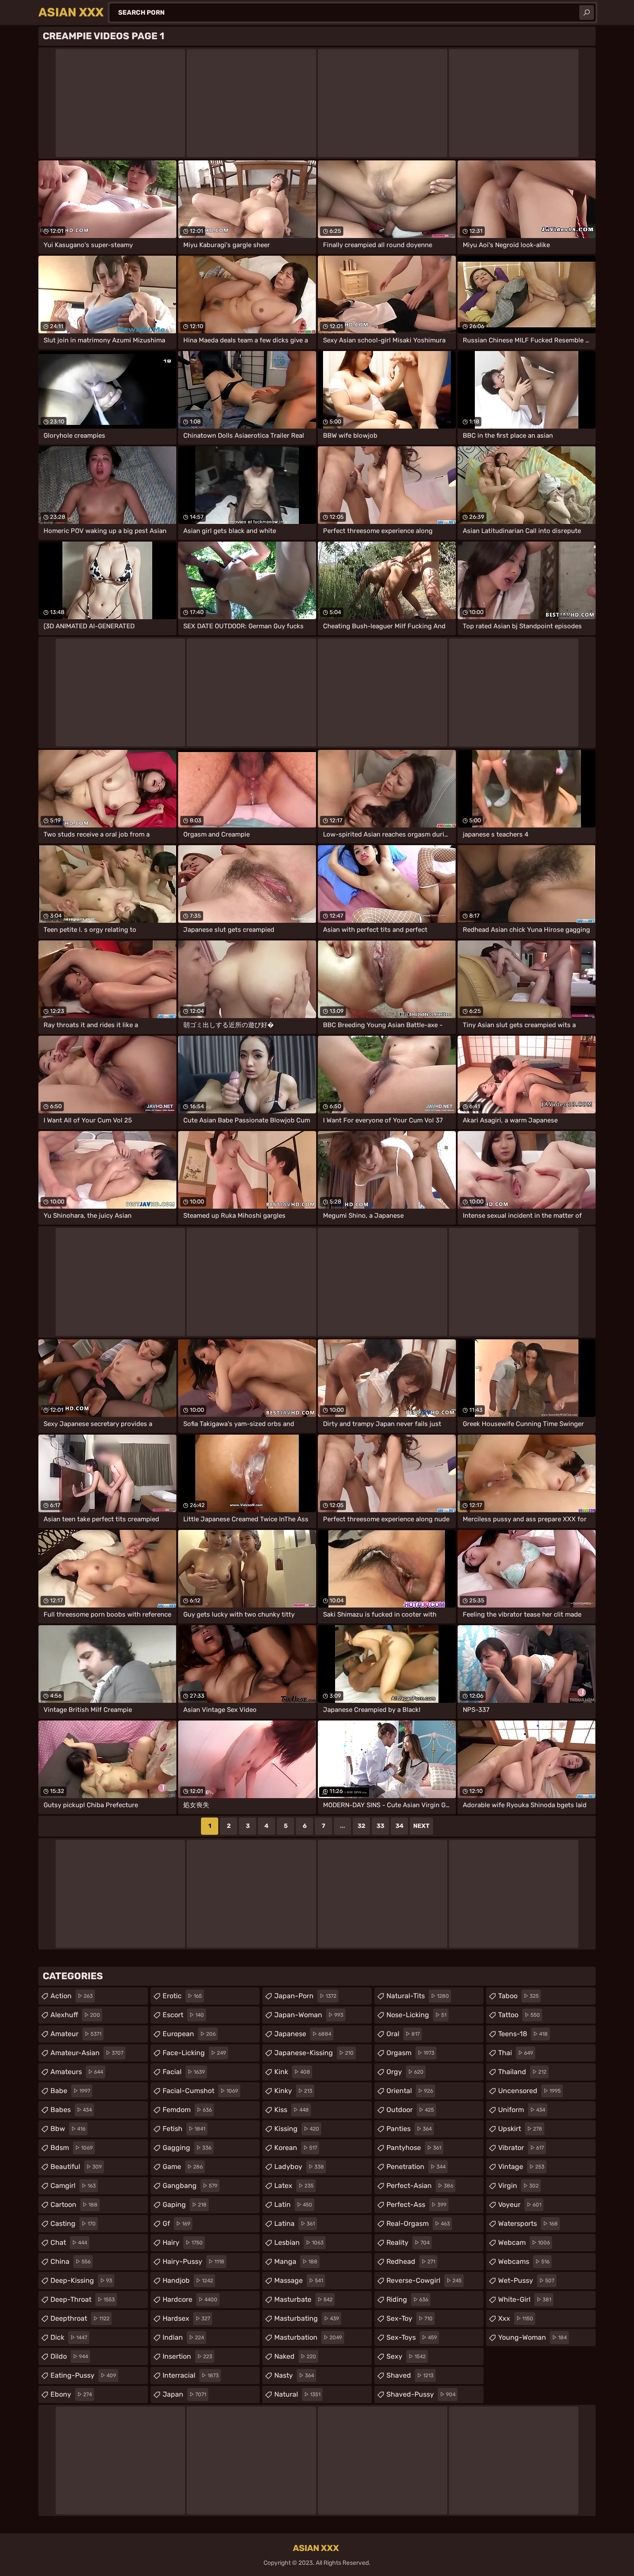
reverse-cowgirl (424, 2280)
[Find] (587, 13)
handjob (188, 2280)
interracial (191, 2375)
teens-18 (523, 2034)
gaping (185, 2205)
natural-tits (418, 1996)
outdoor (410, 2110)
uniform (522, 2110)
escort (183, 2015)
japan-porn (305, 1996)
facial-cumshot (200, 2091)
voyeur (520, 2205)
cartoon (74, 2205)
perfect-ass (416, 2205)
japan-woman (309, 2015)
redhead (411, 2261)
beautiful (76, 2167)
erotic (182, 1996)
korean (296, 2148)
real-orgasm (418, 2223)
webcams (524, 2261)
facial (184, 2072)
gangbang (190, 2186)
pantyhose (414, 2148)
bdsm (72, 2148)
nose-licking (416, 2015)
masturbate (303, 2299)
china (71, 2261)
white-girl (525, 2299)
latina (295, 2223)
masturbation (308, 2337)
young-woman (532, 2337)
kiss (292, 2110)
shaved (410, 2375)
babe (70, 2091)
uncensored (529, 2091)
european (189, 2034)
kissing (297, 2129)
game (183, 2167)
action (72, 1996)
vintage (521, 2167)
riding (407, 2299)
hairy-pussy (193, 2261)
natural (297, 2394)
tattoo (519, 2015)
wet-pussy (526, 2280)
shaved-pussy (421, 2394)
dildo (69, 2356)
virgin (518, 2186)
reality (408, 2242)
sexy (406, 2356)
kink (292, 2072)
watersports (528, 2223)
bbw (68, 2129)
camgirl (73, 2186)
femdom (187, 2110)
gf (176, 2223)
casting (73, 2223)
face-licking (194, 2053)
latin (293, 2205)
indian (183, 2337)
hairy (183, 2242)
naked (295, 2356)
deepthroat (80, 2318)
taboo (518, 1996)
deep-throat (83, 2299)
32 (361, 1826)
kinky (293, 2091)
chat (69, 2242)
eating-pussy (83, 2375)
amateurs (77, 2072)
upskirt (520, 2129)
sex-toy (410, 2318)
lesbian (299, 2242)
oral (403, 2034)
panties (409, 2129)
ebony (71, 2394)
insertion (187, 2356)
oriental (410, 2091)
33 (380, 1826)
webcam (524, 2242)
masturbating (307, 2318)
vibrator (521, 2148)
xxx (516, 2318)
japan (184, 2394)
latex (294, 2186)
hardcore (190, 2299)
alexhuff (75, 2015)
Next (421, 1826)
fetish (184, 2129)
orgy (405, 2072)
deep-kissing (81, 2280)
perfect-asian (420, 2186)
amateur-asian (87, 2053)
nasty (294, 2375)
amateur (76, 2034)
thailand (522, 2072)
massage (299, 2280)
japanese (303, 2034)
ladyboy (299, 2167)
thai (516, 2053)
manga (296, 2261)
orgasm (410, 2053)
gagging (187, 2148)
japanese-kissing (314, 2053)
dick (69, 2337)
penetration (416, 2167)
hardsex (186, 2318)
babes (71, 2110)
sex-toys (412, 2337)
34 (400, 1826)
